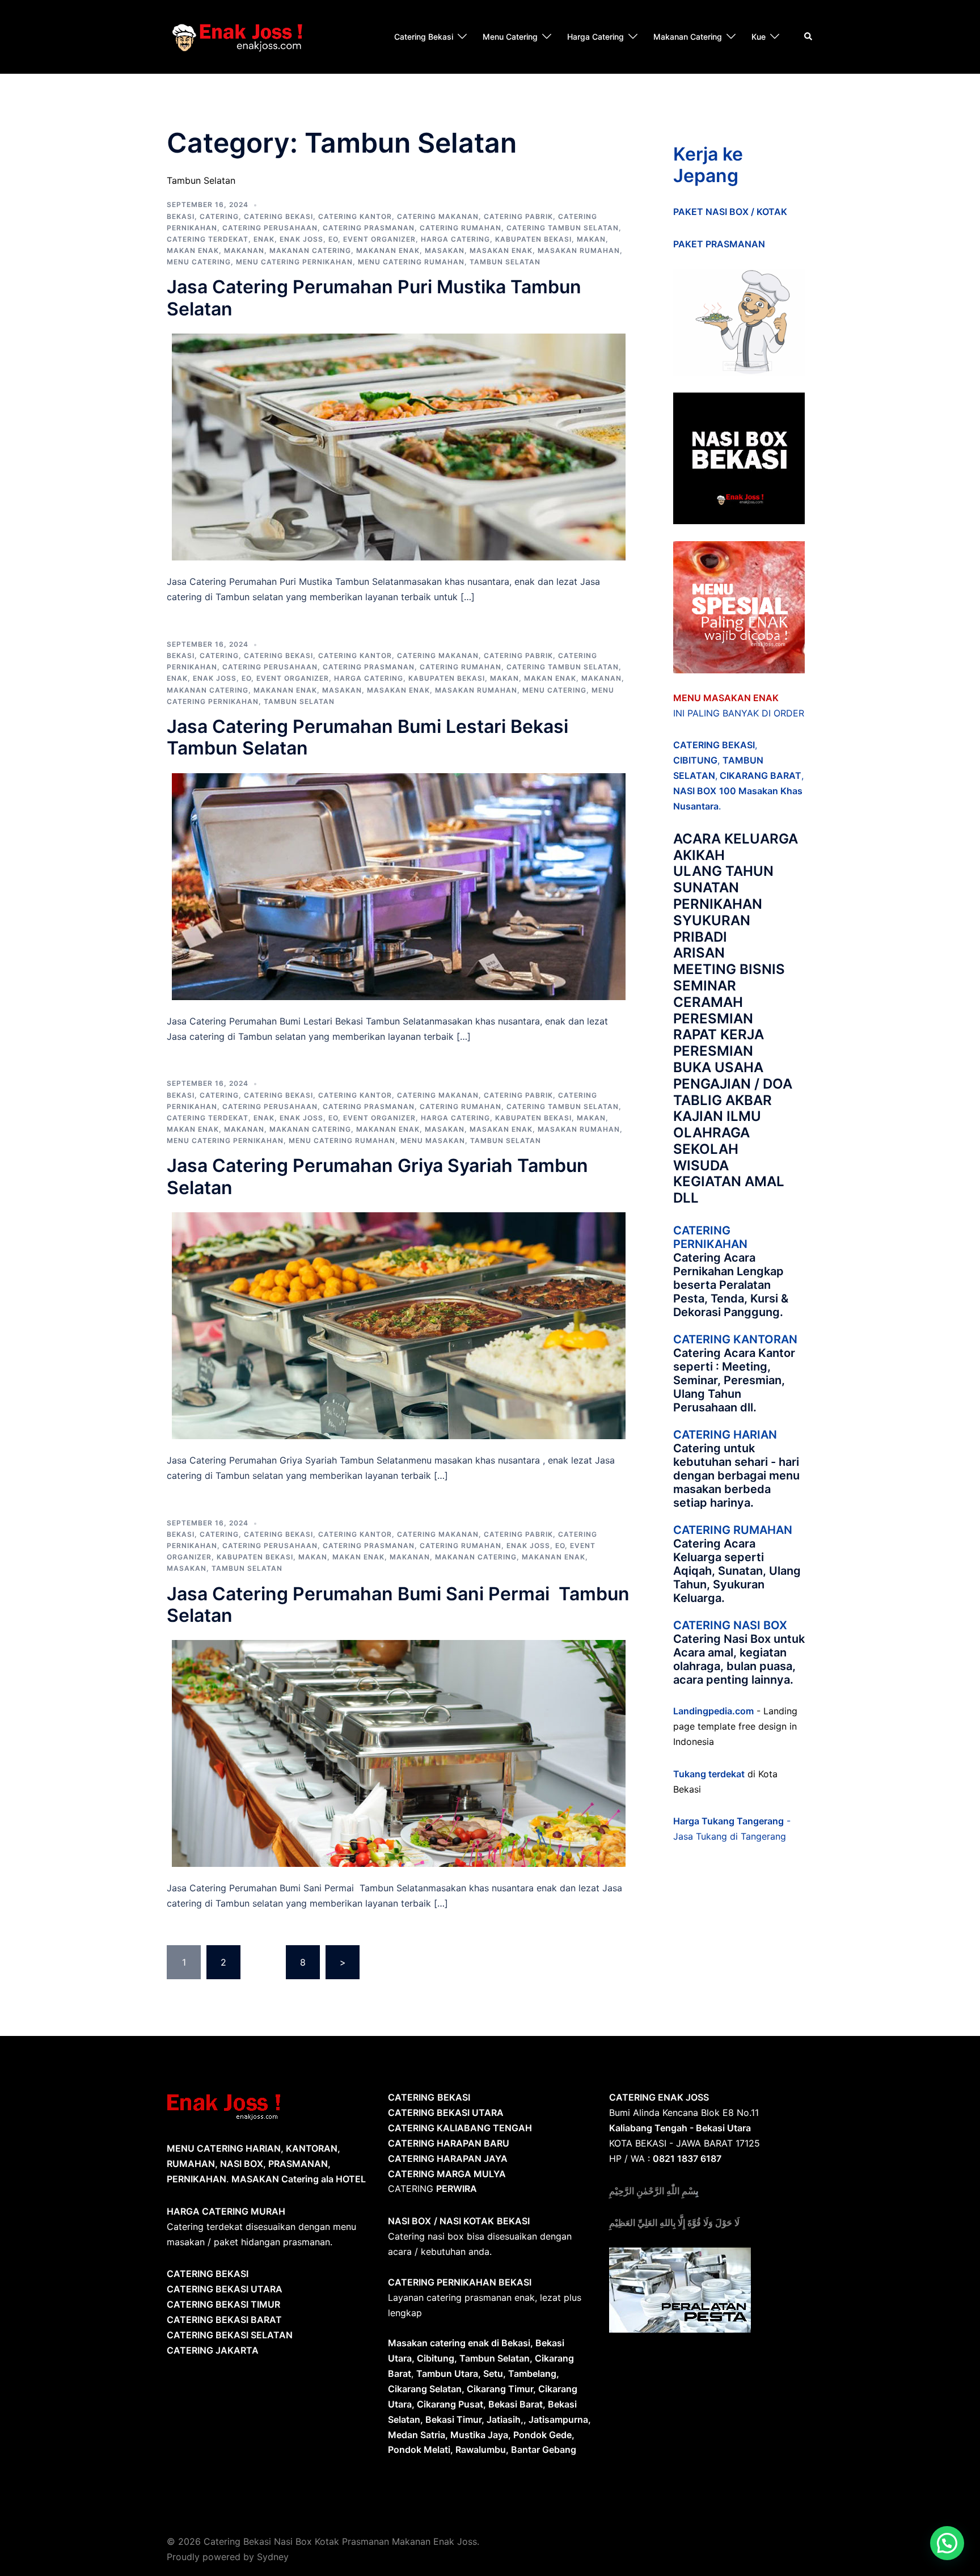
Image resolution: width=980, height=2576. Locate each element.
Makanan (244, 250)
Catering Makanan (438, 216)
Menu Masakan (433, 1141)
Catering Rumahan (461, 228)
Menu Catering (510, 37)
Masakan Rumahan (579, 250)
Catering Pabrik (518, 216)
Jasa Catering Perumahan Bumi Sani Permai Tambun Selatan (398, 1605)
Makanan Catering (688, 37)
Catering (219, 216)
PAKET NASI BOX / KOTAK (730, 212)
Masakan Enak (501, 250)
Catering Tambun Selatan (563, 228)
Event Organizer (379, 239)
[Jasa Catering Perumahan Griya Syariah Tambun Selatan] (399, 1325)
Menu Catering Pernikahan (294, 262)
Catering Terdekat (208, 239)
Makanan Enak (388, 250)
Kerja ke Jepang (708, 165)
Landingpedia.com (713, 1711)
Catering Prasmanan (369, 228)
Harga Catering (595, 37)
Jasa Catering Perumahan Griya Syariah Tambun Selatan (377, 1176)
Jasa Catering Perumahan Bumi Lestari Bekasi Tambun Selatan (367, 737)
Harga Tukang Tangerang (728, 1821)
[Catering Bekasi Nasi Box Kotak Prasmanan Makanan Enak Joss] (237, 36)
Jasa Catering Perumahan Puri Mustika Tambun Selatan (374, 298)
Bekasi (181, 216)
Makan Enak (193, 250)
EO (333, 239)
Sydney (273, 2557)
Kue (759, 37)
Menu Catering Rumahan (411, 262)
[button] (947, 2543)
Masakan (445, 250)
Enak (264, 239)
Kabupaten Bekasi (533, 239)
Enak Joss (301, 239)
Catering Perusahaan (270, 228)
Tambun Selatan (505, 262)
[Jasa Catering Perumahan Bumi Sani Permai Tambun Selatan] (399, 1753)
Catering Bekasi (424, 37)
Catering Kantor (355, 216)
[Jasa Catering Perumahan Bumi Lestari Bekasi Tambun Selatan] (399, 886)
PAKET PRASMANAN (719, 244)
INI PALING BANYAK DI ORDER (739, 713)
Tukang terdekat (709, 1774)
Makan (591, 239)
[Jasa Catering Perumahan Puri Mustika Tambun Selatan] (399, 446)
